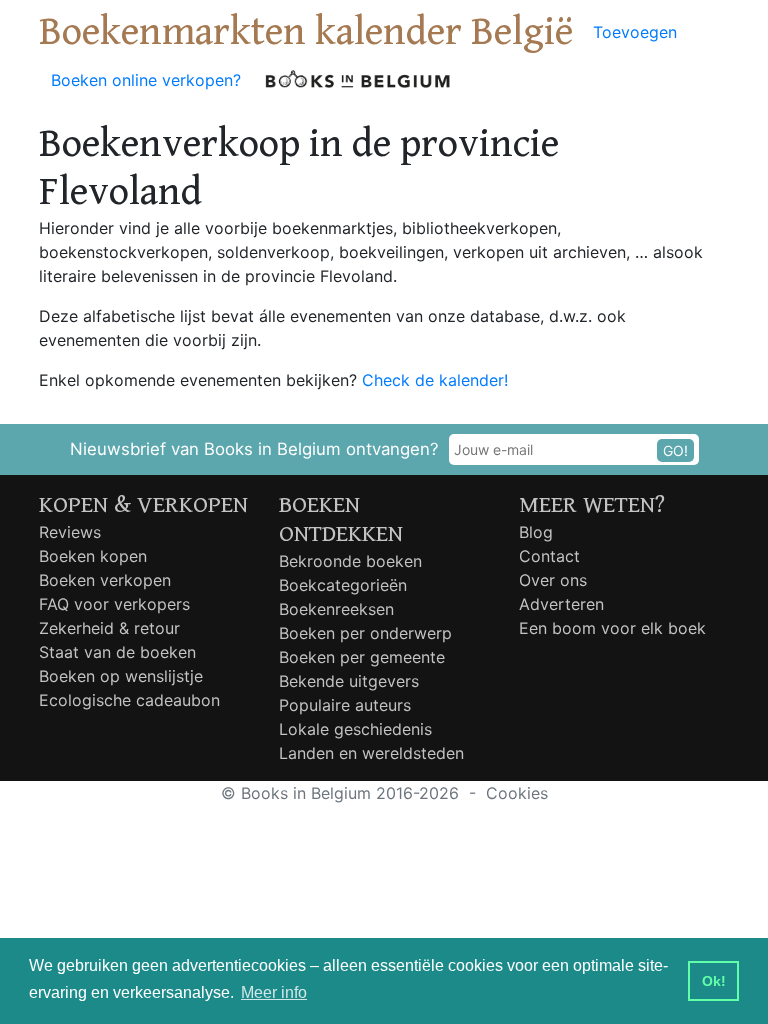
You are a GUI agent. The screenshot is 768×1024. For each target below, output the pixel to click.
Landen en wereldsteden (371, 753)
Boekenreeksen (336, 609)
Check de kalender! (435, 380)
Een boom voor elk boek (612, 628)
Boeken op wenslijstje (121, 676)
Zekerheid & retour (109, 628)
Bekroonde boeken (350, 561)
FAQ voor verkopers (114, 604)
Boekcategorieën (343, 585)
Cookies (517, 793)
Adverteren (561, 604)
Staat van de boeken (117, 652)
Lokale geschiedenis (355, 729)
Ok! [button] (714, 981)
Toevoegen (635, 32)
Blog (536, 532)
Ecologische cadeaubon (129, 700)
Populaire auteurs (345, 705)
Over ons (553, 580)
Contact (549, 556)
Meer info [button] (274, 992)
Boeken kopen (93, 556)
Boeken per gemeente (362, 657)
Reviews (70, 532)
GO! (675, 450)
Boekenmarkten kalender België (306, 32)
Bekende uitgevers (349, 681)
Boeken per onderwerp (365, 633)
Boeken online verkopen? (146, 80)
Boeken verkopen (105, 580)
